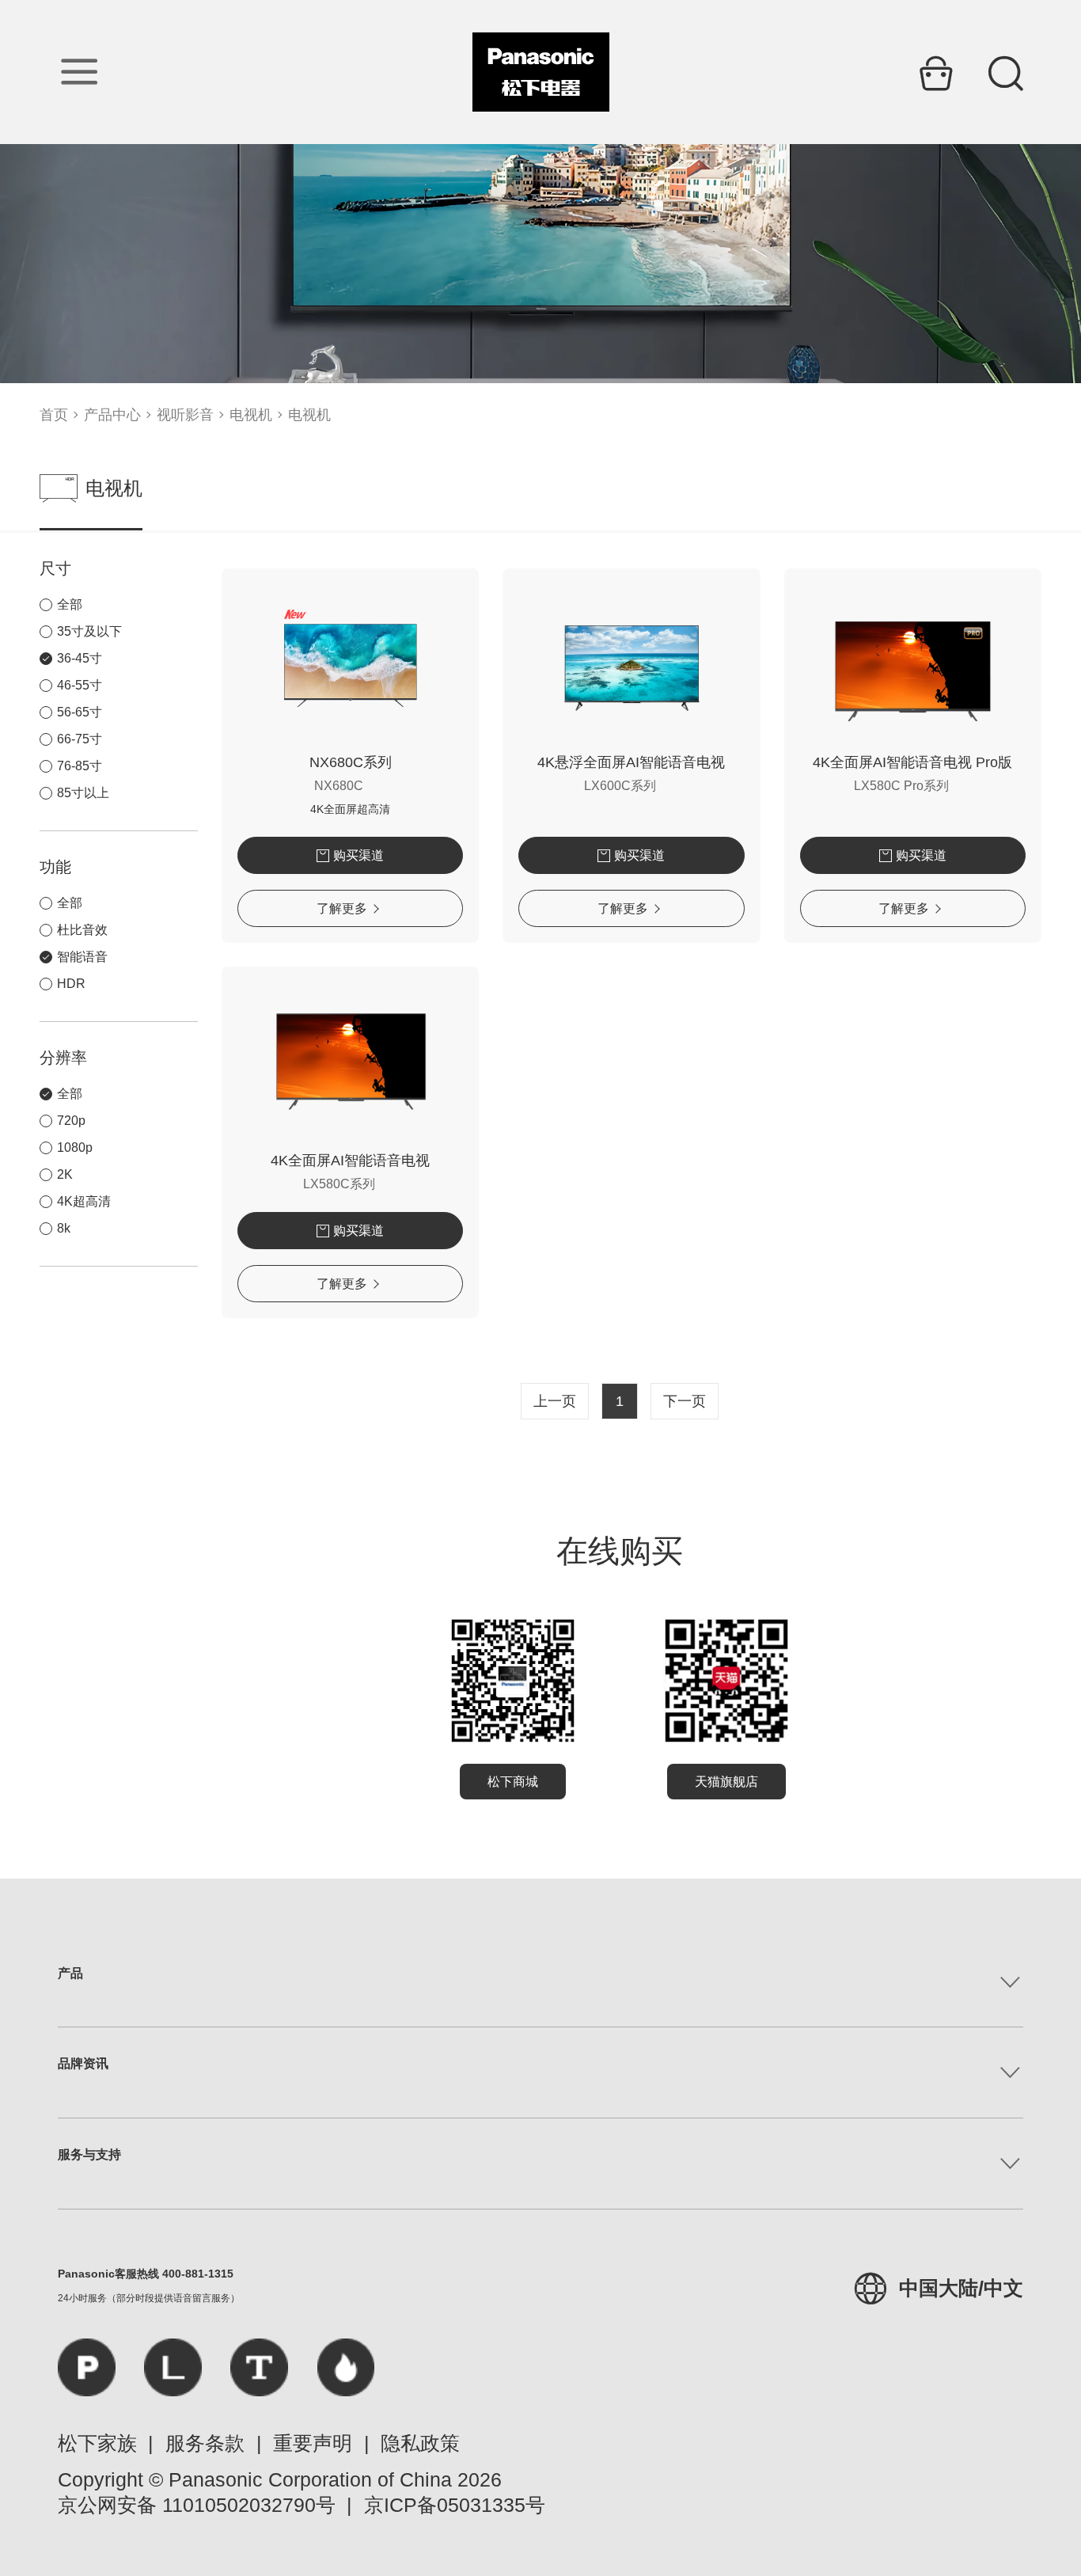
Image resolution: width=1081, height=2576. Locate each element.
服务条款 (205, 2443)
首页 (54, 415)
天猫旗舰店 (726, 1782)
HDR (71, 984)
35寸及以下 (89, 631)
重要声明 (313, 2443)
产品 (70, 1973)
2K (65, 1174)
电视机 (251, 415)
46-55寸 (80, 685)
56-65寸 (80, 712)
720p (71, 1121)
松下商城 (513, 1782)
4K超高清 (84, 1201)
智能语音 (82, 957)
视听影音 (185, 415)
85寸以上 (83, 793)
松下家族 (97, 2443)
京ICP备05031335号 (455, 2505)
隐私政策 (420, 2443)
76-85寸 (80, 766)
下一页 (685, 1401)
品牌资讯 (83, 2063)
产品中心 (112, 415)
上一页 (555, 1401)
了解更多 (342, 908)
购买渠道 (358, 855)
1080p (75, 1147)
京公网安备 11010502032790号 (197, 2505)
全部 (70, 604)
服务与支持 (89, 2154)
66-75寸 (80, 739)
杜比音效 (82, 930)
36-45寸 (80, 658)
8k (64, 1228)
